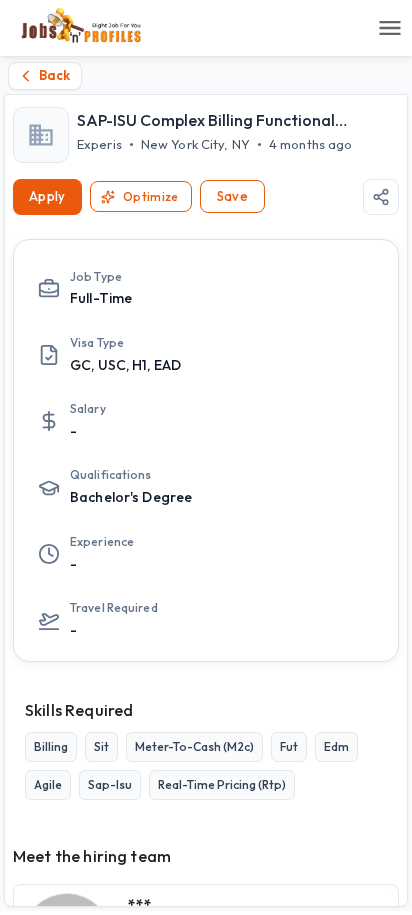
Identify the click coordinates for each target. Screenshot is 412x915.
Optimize (151, 196)
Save (233, 196)
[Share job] (381, 197)
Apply (47, 196)
